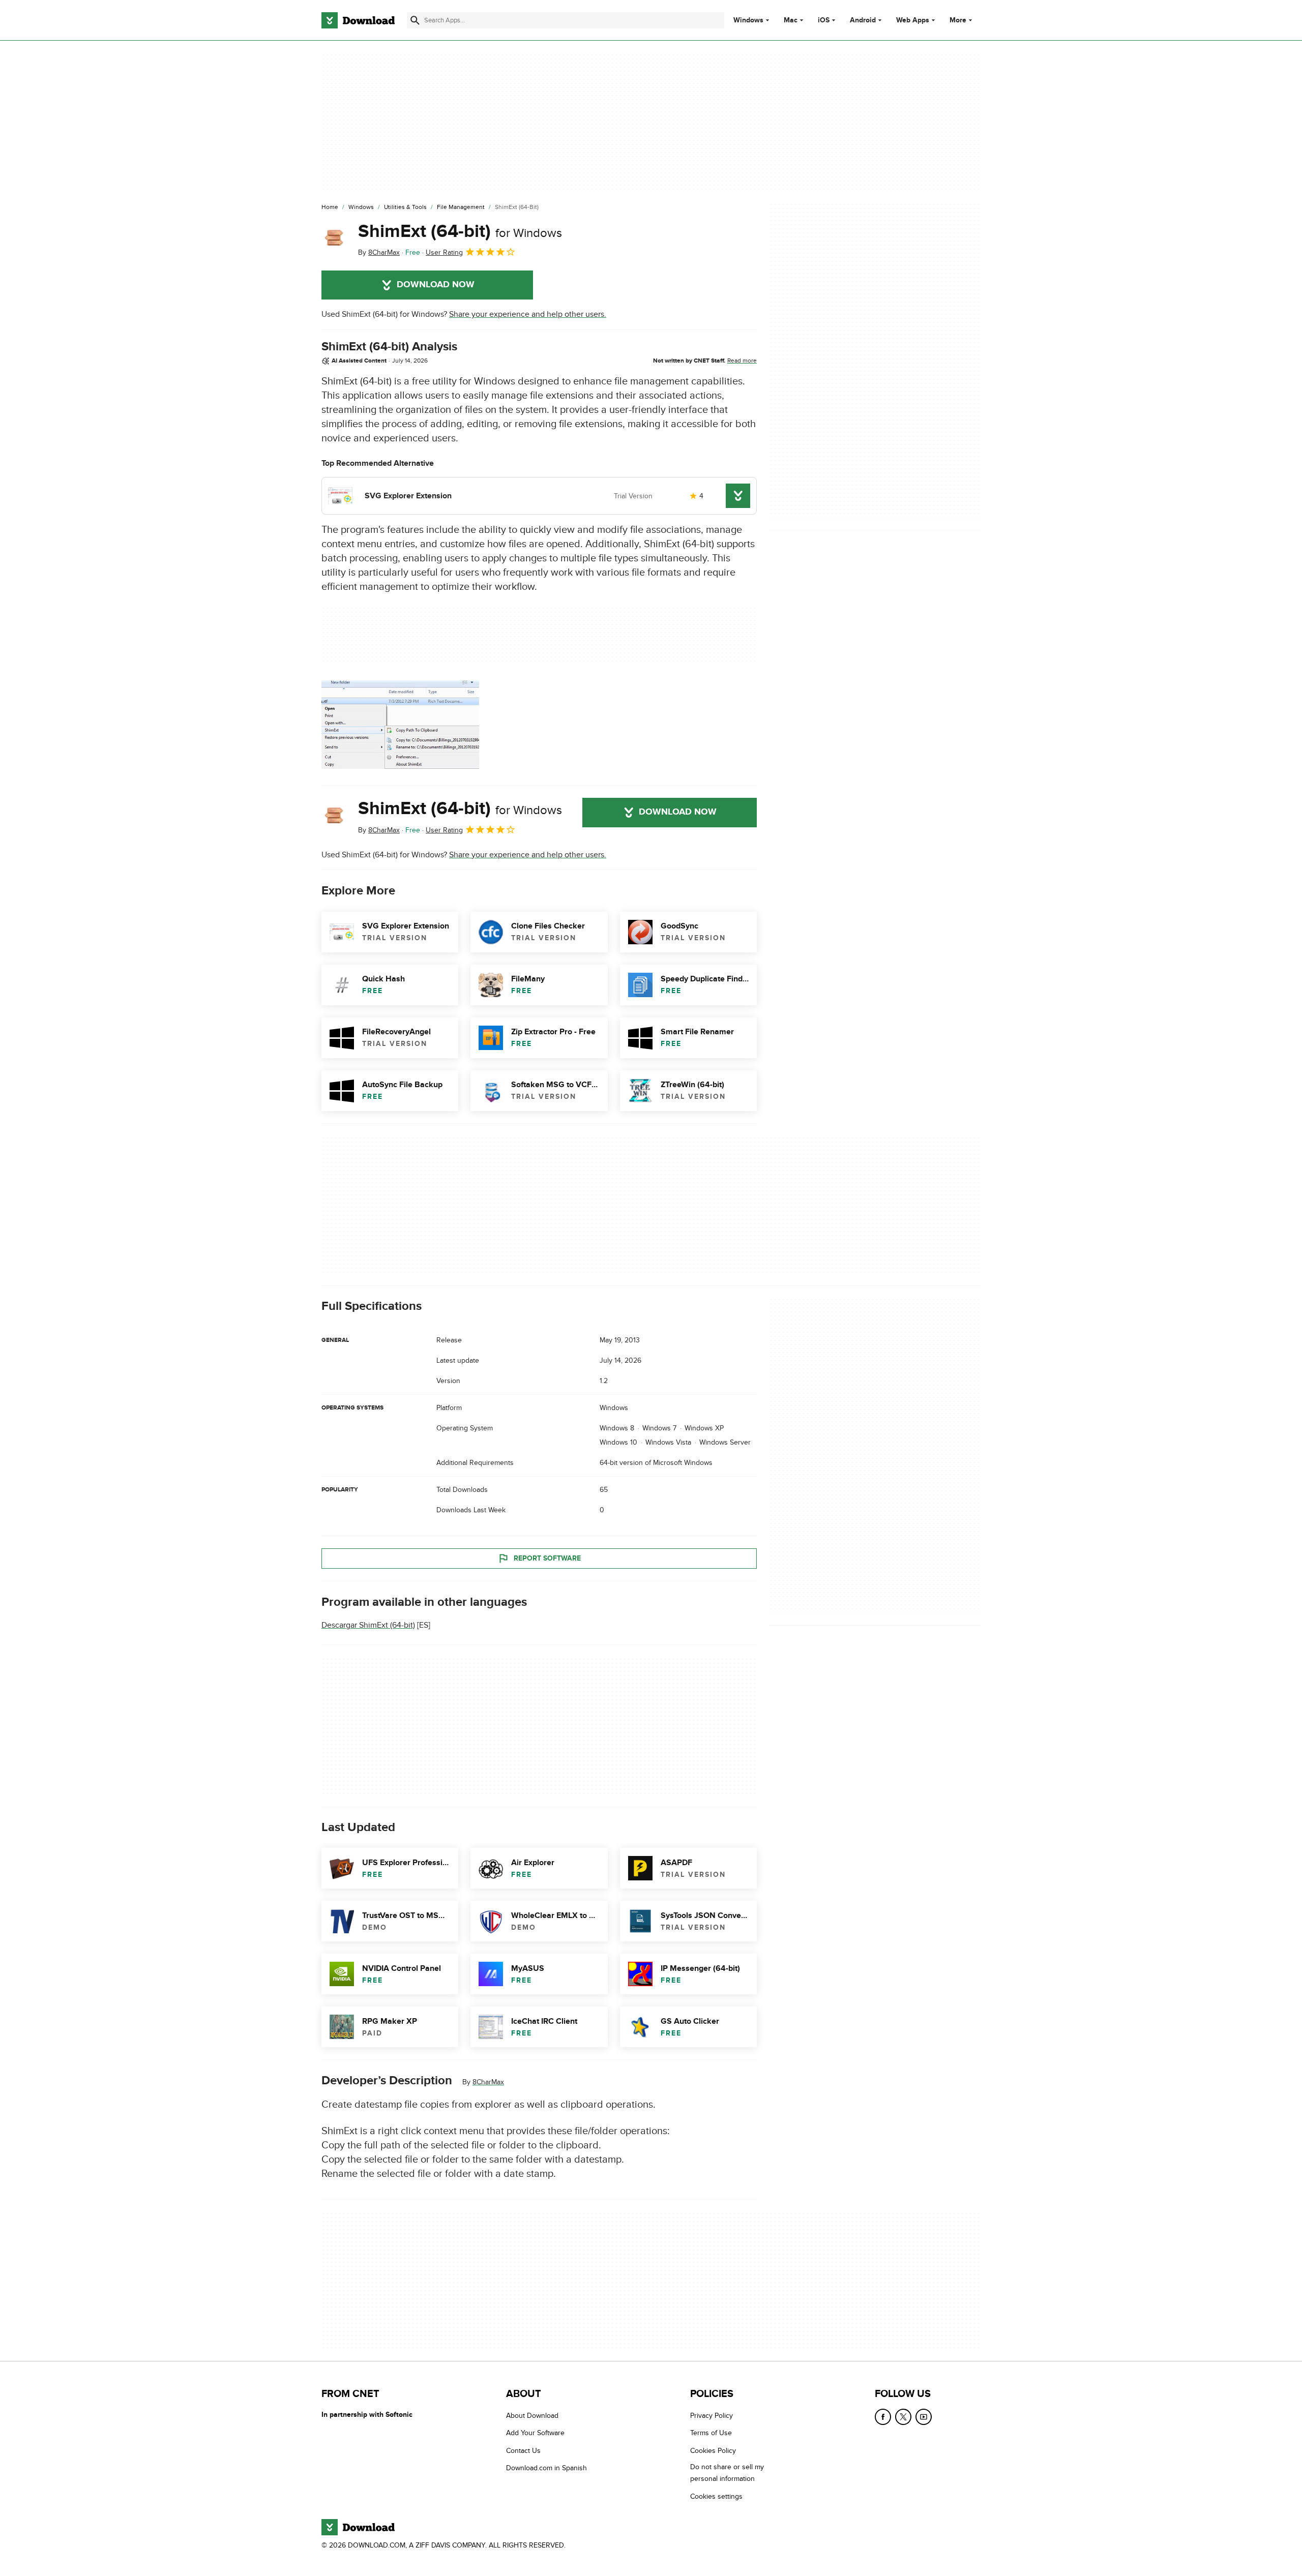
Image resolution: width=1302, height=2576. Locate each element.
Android (863, 20)
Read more (742, 361)
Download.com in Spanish (546, 2468)
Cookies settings (716, 2496)
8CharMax (488, 2082)
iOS (824, 20)
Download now (436, 285)
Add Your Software (535, 2433)
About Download (532, 2416)
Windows (748, 20)
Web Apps (913, 20)
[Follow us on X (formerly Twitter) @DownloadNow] (903, 2417)
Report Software (547, 1558)
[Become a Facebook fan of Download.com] (883, 2417)
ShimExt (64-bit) (460, 231)
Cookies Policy (713, 2451)
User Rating (444, 252)
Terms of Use (711, 2433)
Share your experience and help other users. (528, 314)
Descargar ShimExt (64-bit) (368, 1625)
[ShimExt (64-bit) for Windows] (336, 239)
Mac (791, 20)
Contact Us (523, 2451)
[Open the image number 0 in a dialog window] (400, 725)
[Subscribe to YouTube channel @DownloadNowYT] (924, 2417)
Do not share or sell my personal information (727, 2473)
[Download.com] (358, 20)
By (379, 252)
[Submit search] (415, 20)
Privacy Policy (712, 2416)
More (958, 20)
